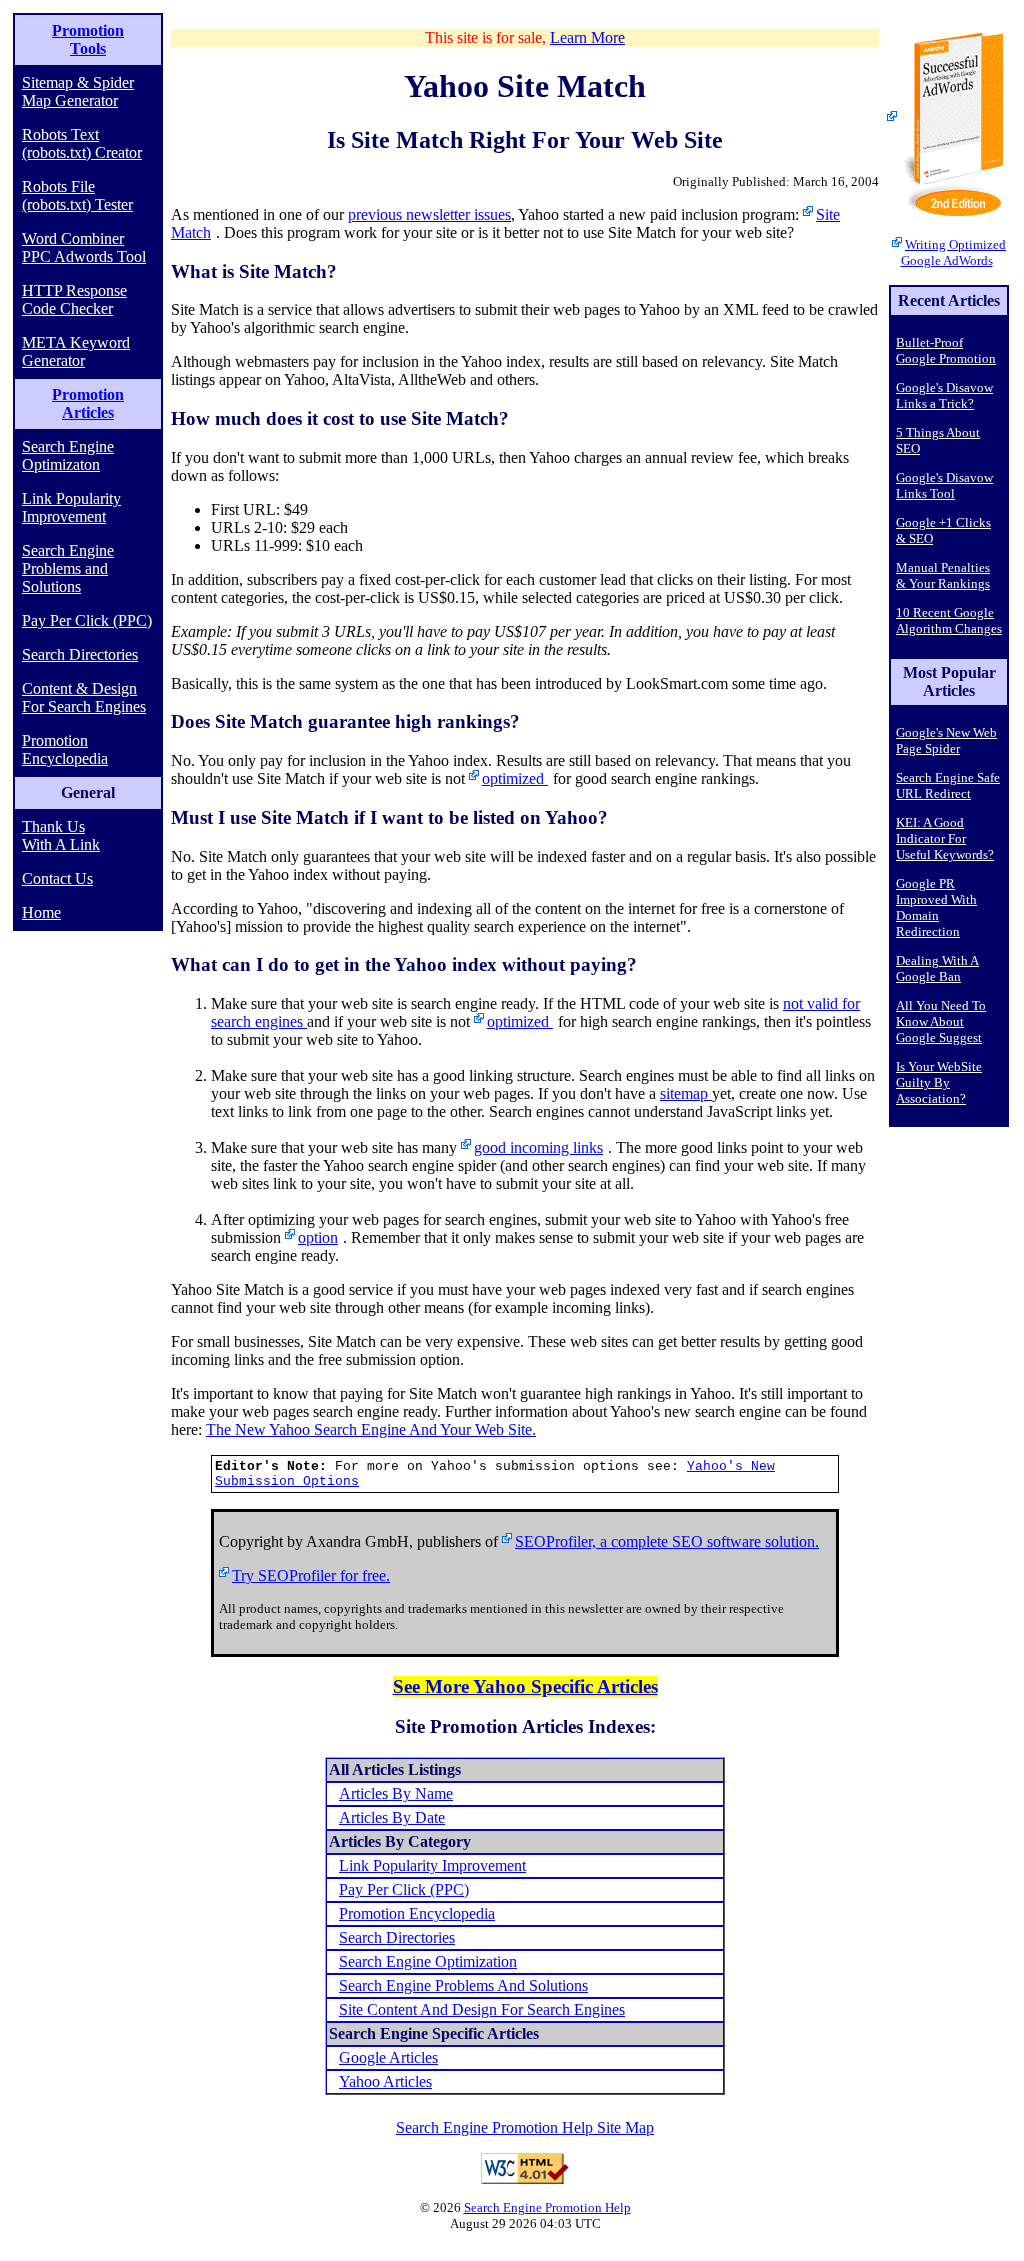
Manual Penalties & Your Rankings (943, 575)
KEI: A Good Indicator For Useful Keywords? (945, 838)
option (318, 1237)
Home (41, 912)
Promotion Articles (88, 403)
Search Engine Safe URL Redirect (948, 785)
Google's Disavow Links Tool (944, 485)
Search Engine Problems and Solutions (68, 568)
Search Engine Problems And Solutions (463, 1985)
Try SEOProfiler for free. (311, 1575)
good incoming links (538, 1147)
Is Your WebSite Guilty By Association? (939, 1082)
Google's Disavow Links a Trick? (944, 395)
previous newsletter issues (429, 214)
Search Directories (80, 654)
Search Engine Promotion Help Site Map (525, 2127)
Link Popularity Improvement (71, 507)
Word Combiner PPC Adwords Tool (84, 247)
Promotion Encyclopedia (65, 749)
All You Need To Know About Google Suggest (941, 1021)
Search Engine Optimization (428, 1961)
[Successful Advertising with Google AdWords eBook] (949, 119)
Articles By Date (392, 1817)
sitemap (686, 1093)
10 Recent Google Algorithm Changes (949, 620)
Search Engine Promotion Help (547, 2207)
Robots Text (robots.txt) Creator (82, 143)
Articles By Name (396, 1793)
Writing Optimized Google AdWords (953, 252)
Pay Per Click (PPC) (87, 620)
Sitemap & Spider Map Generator (78, 91)
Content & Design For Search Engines (84, 697)
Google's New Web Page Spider (946, 740)
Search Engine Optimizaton (68, 455)
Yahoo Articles (385, 2081)
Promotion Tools (88, 39)
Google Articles (388, 2057)
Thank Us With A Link (61, 835)
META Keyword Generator (76, 351)
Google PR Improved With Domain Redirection (936, 907)
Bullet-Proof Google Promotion (946, 350)
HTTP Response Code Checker (74, 299)
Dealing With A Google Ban (937, 968)
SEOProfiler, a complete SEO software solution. (667, 1541)
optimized (515, 778)
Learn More (587, 37)
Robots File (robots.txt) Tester (77, 195)
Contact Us (57, 878)
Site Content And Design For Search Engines (482, 2009)
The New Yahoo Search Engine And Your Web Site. (371, 1429)
